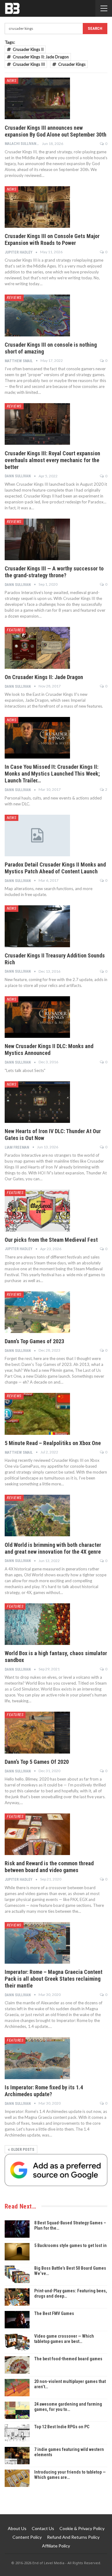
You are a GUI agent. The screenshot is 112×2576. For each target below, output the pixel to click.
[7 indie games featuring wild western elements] (17, 2456)
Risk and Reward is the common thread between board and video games (49, 1867)
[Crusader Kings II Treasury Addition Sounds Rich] (37, 926)
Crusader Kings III (29, 64)
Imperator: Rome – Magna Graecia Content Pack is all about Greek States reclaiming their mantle (54, 1979)
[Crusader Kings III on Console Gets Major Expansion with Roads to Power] (37, 207)
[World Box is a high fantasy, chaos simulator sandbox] (37, 1624)
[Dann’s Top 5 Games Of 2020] (37, 1732)
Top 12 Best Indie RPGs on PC (62, 2427)
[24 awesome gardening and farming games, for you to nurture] (17, 2410)
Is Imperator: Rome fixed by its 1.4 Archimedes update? (44, 2091)
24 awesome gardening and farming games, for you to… (68, 2407)
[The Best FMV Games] (17, 2320)
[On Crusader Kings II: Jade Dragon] (37, 648)
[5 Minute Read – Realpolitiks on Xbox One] (37, 1414)
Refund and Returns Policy (73, 2537)
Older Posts (22, 2150)
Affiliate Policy (56, 2546)
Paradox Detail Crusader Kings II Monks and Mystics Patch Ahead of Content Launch (55, 868)
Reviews (14, 298)
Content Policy (27, 2537)
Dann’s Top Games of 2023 (34, 1341)
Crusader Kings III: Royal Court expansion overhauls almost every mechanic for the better (52, 460)
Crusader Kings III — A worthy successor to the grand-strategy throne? (54, 572)
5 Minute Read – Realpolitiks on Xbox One (53, 1443)
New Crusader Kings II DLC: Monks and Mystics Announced (49, 1049)
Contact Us (43, 2528)
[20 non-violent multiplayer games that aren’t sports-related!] (17, 2388)
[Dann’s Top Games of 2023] (37, 1312)
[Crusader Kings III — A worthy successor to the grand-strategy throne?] (37, 539)
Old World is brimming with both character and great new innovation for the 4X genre (53, 1548)
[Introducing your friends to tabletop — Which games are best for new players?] (17, 2478)
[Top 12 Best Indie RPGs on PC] (17, 2433)
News (12, 81)
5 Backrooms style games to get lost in (70, 2245)
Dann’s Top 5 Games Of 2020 (37, 1762)
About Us (17, 2528)
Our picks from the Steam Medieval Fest (51, 1240)
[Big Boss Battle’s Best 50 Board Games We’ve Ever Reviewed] (17, 2274)
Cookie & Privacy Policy (82, 2528)
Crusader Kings (72, 64)
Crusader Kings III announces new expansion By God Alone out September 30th (56, 131)
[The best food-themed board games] (17, 2365)
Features (15, 630)
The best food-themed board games (68, 2359)
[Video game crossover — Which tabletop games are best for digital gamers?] (17, 2342)
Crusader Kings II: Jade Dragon (41, 57)
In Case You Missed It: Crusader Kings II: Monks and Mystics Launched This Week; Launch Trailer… (52, 774)
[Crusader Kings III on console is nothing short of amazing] (37, 315)
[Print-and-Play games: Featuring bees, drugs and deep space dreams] (17, 2297)
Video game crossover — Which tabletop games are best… (64, 2339)
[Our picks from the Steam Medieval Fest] (37, 1210)
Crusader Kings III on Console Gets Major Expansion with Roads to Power (52, 239)
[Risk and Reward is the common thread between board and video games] (37, 1834)
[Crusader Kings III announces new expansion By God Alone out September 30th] (37, 98)
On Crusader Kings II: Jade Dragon (44, 677)
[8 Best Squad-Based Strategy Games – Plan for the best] (17, 2229)
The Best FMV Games (54, 2313)
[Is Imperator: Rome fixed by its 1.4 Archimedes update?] (37, 2058)
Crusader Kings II (28, 49)
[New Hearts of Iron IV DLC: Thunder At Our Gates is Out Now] (37, 1102)
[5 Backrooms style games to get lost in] (17, 2252)
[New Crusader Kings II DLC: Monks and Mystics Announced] (37, 1017)
